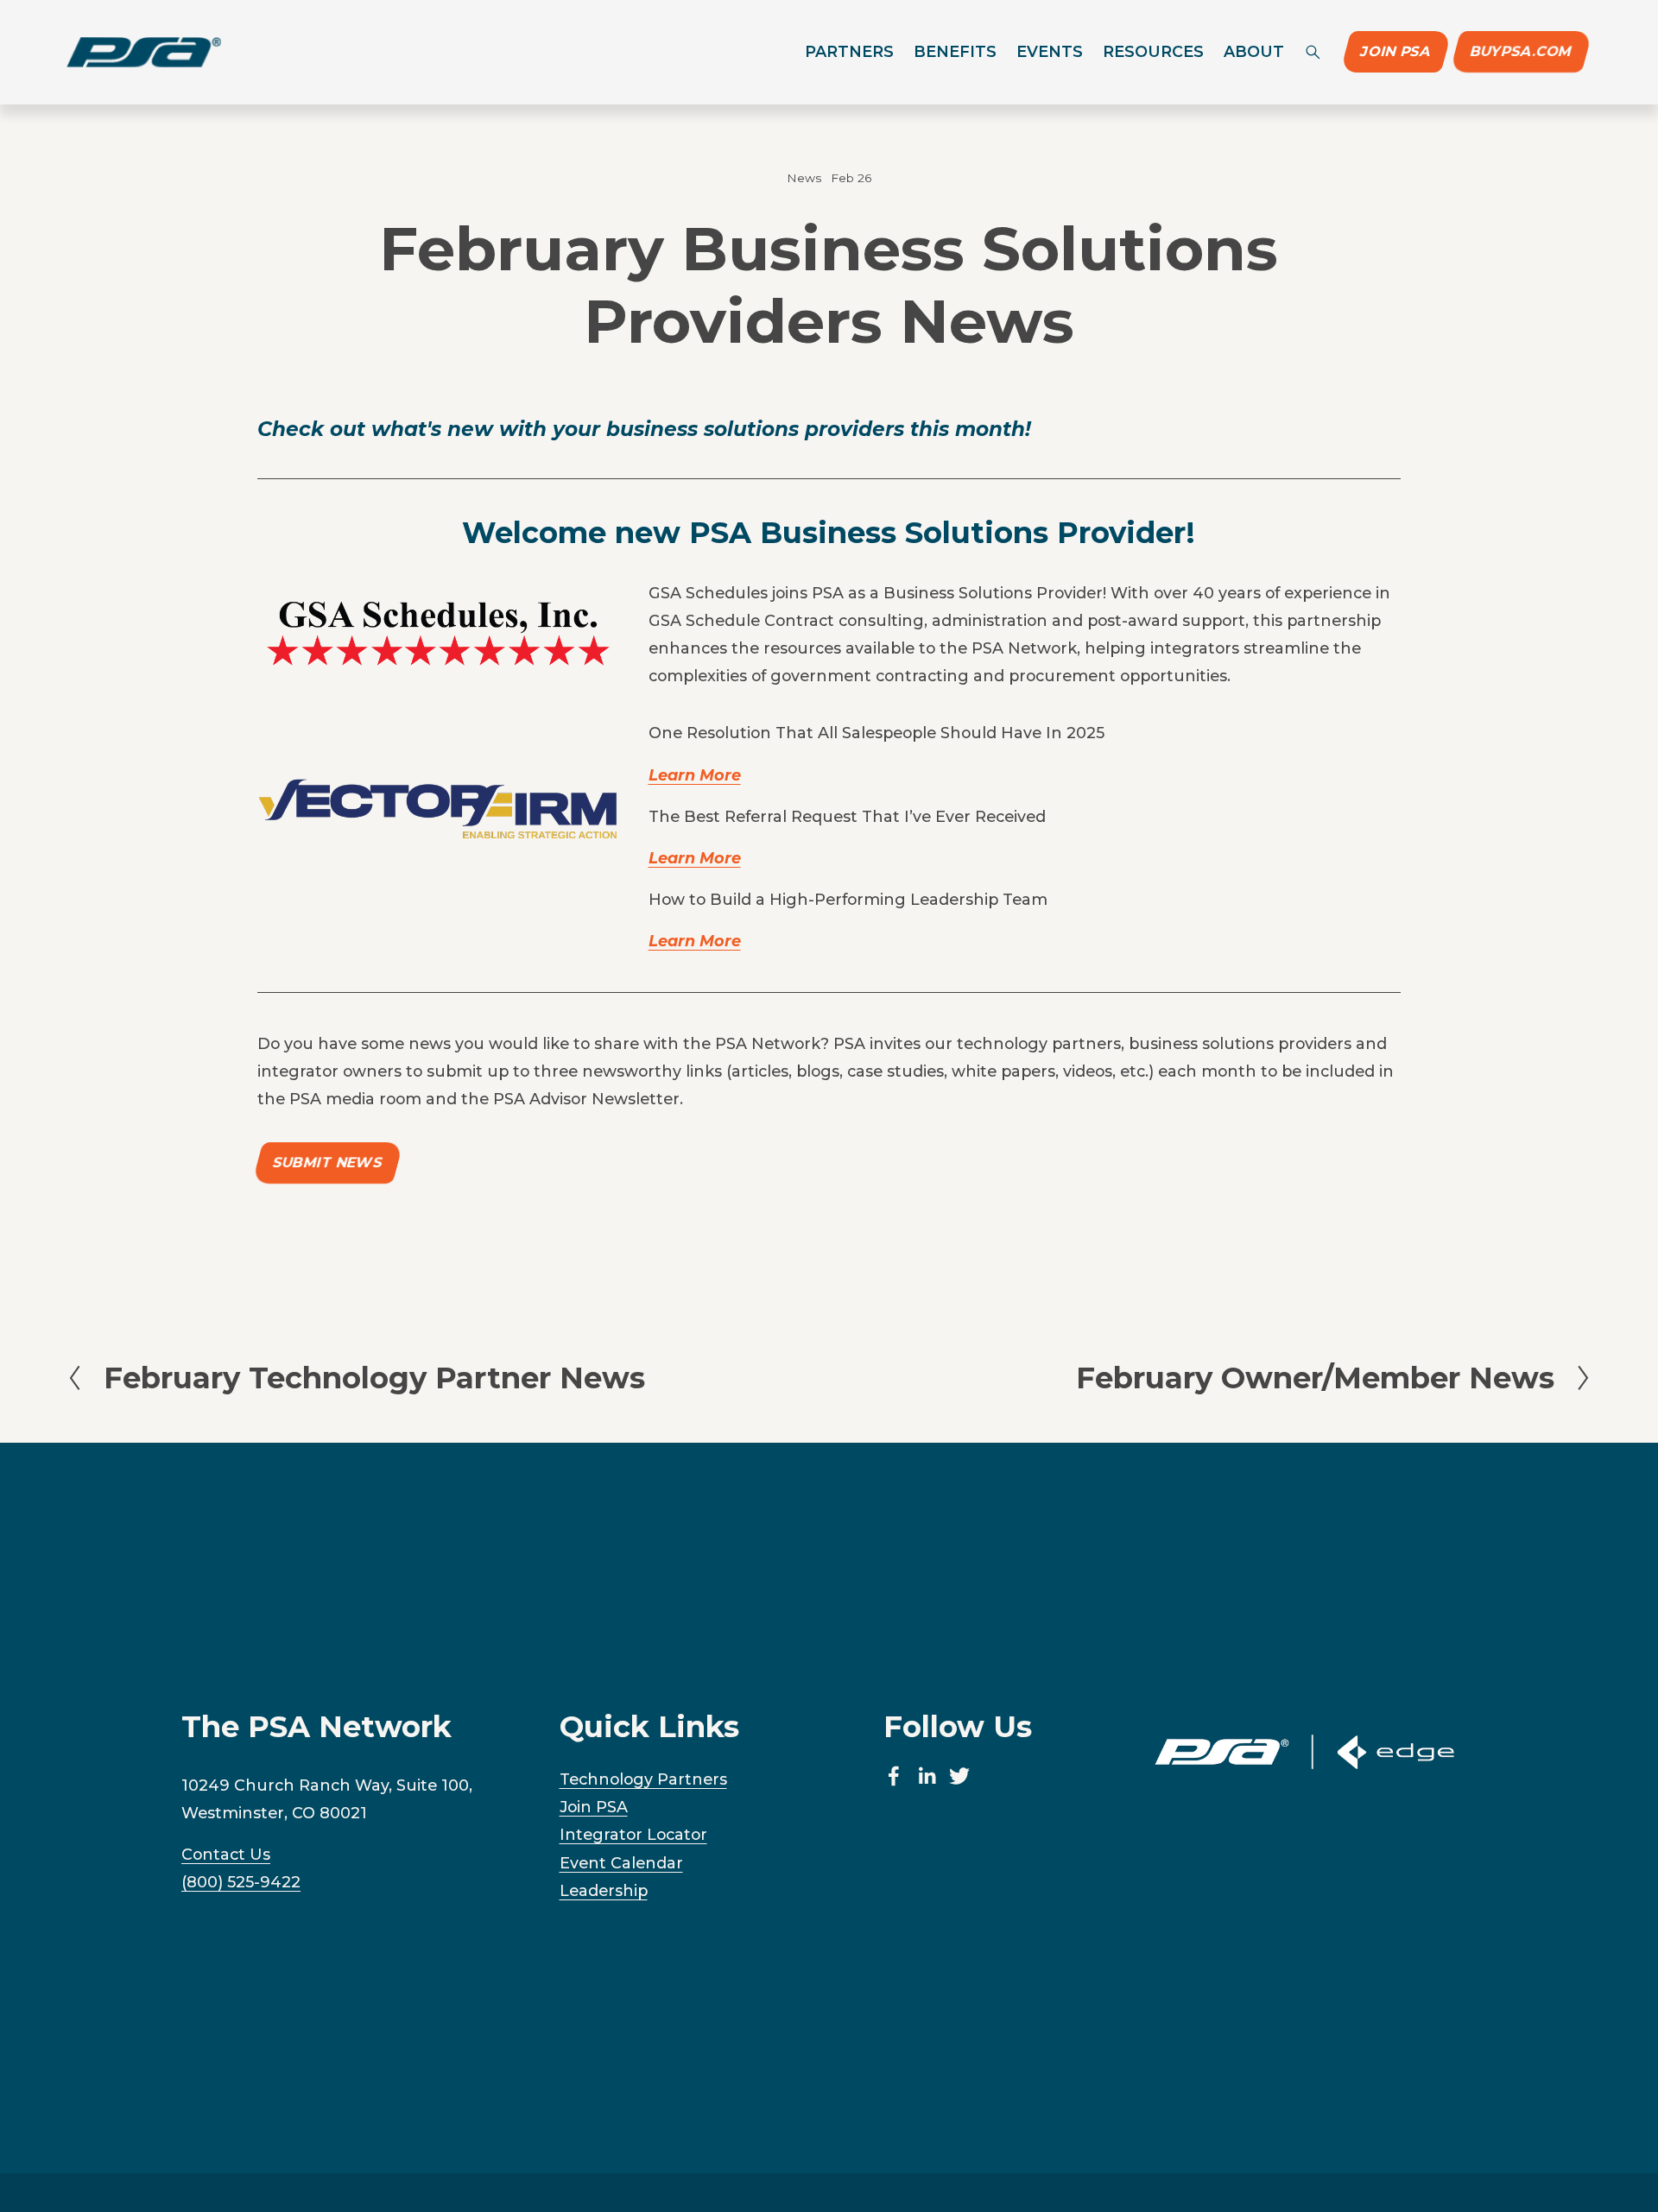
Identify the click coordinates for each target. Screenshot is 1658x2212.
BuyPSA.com (1521, 52)
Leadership (604, 1890)
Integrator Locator (633, 1834)
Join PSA (1396, 52)
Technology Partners (643, 1779)
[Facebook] (894, 1776)
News (804, 178)
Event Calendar (621, 1863)
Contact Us (226, 1854)
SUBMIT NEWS (328, 1163)
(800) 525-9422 (241, 1882)
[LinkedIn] (927, 1776)
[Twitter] (959, 1776)
